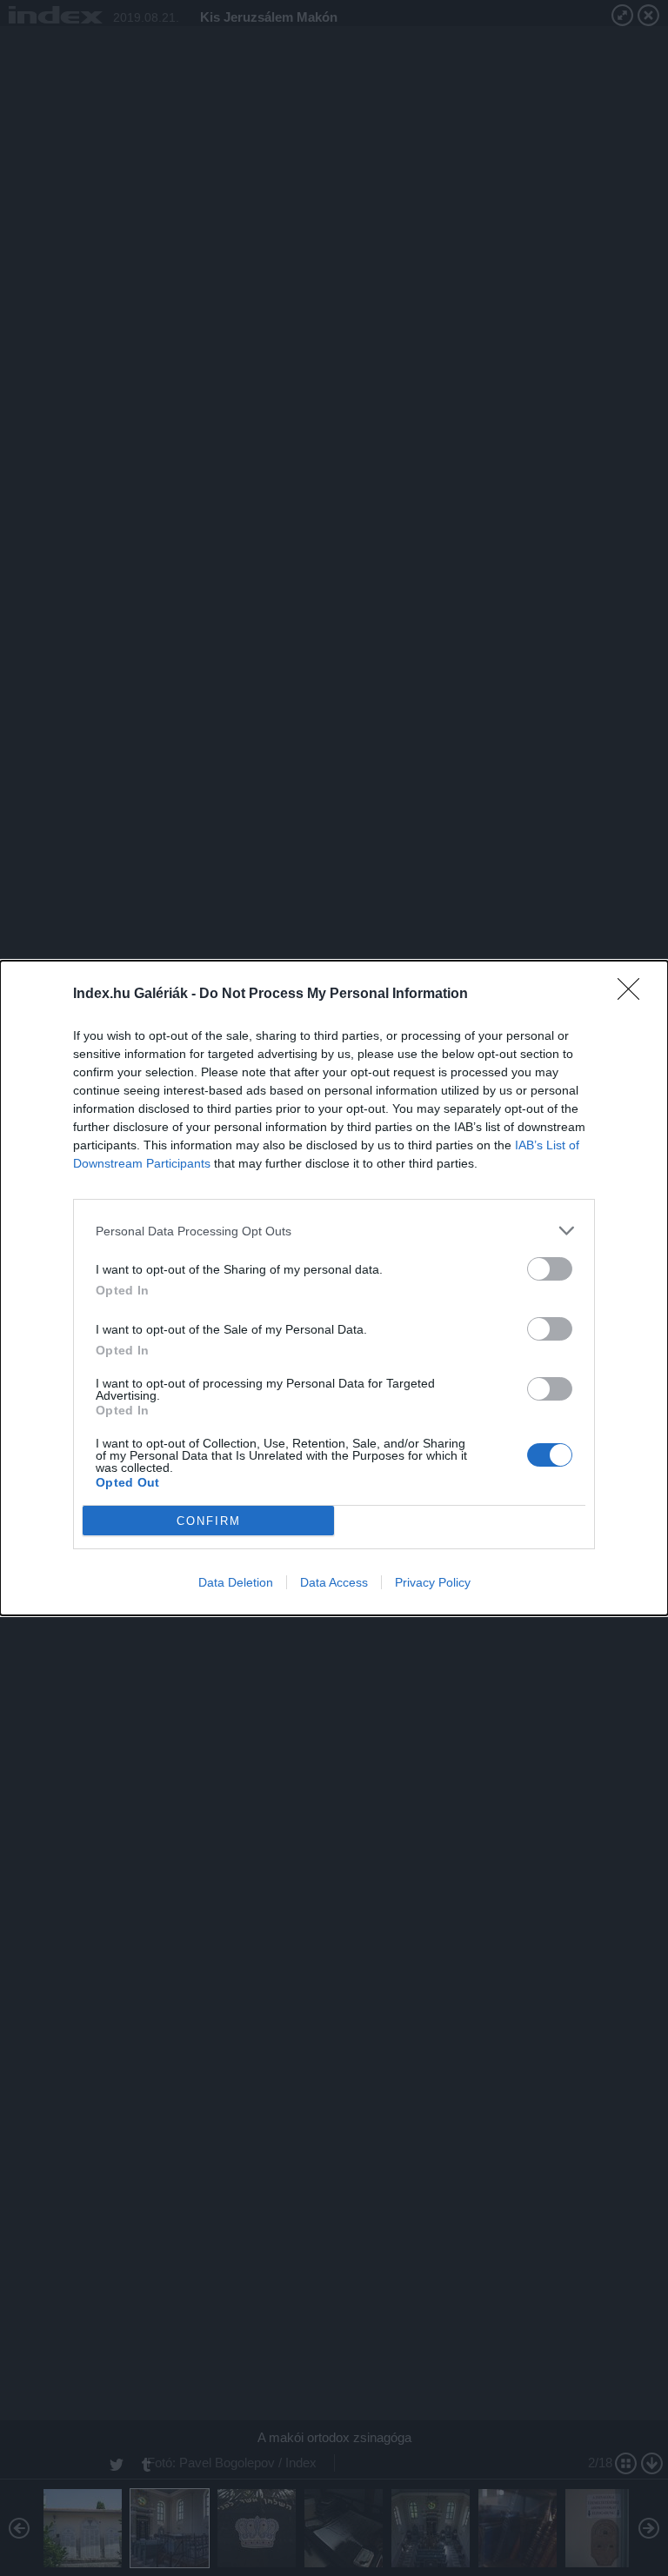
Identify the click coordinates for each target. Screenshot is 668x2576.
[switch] (550, 1269)
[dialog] (334, 1288)
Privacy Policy (433, 1582)
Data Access (334, 1582)
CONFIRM (209, 1521)
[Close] (634, 995)
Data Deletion (236, 1582)
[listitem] (334, 1231)
